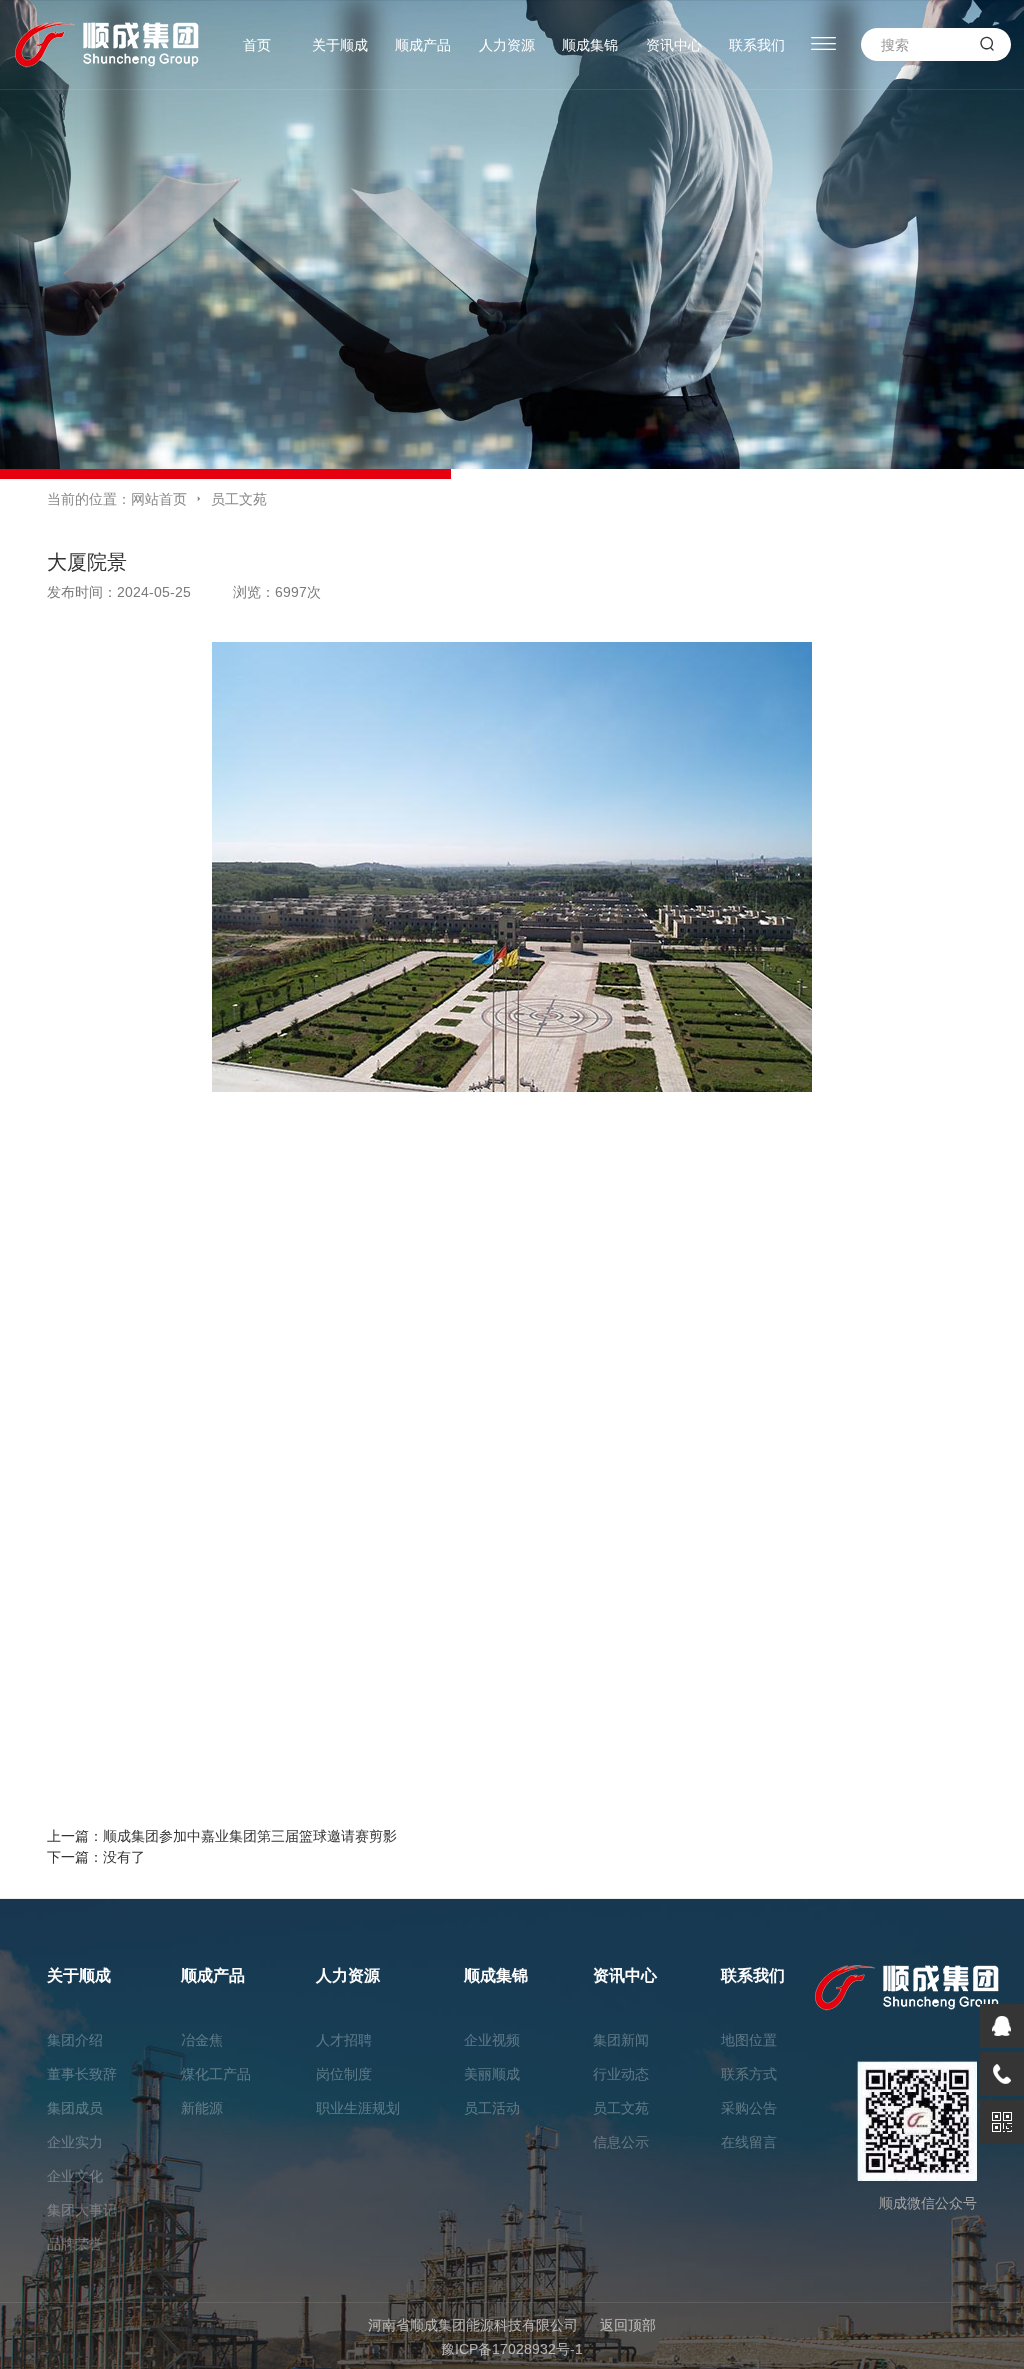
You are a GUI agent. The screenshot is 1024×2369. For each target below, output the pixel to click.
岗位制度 (344, 2074)
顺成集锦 (590, 45)
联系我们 (757, 45)
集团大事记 (82, 2210)
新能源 (202, 2108)
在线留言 (749, 2142)
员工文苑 (239, 499)
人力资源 (507, 45)
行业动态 (621, 2074)
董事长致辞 (82, 2074)
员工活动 (492, 2108)
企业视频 (492, 2040)
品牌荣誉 (75, 2244)
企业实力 (75, 2142)
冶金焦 (202, 2040)
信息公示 (621, 2142)
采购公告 (749, 2108)
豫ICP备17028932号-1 (512, 2349)
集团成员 (75, 2108)
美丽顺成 (492, 2074)
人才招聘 (344, 2040)
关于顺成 (340, 45)
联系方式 (749, 2074)
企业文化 (75, 2176)
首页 (257, 45)
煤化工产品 (216, 2074)
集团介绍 (75, 2040)
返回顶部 (628, 2325)
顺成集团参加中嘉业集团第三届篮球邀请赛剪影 (250, 1836)
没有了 (124, 1857)
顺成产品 (423, 45)
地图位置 (749, 2040)
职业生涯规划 (358, 2108)
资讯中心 (674, 45)
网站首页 (159, 499)
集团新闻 (621, 2040)
